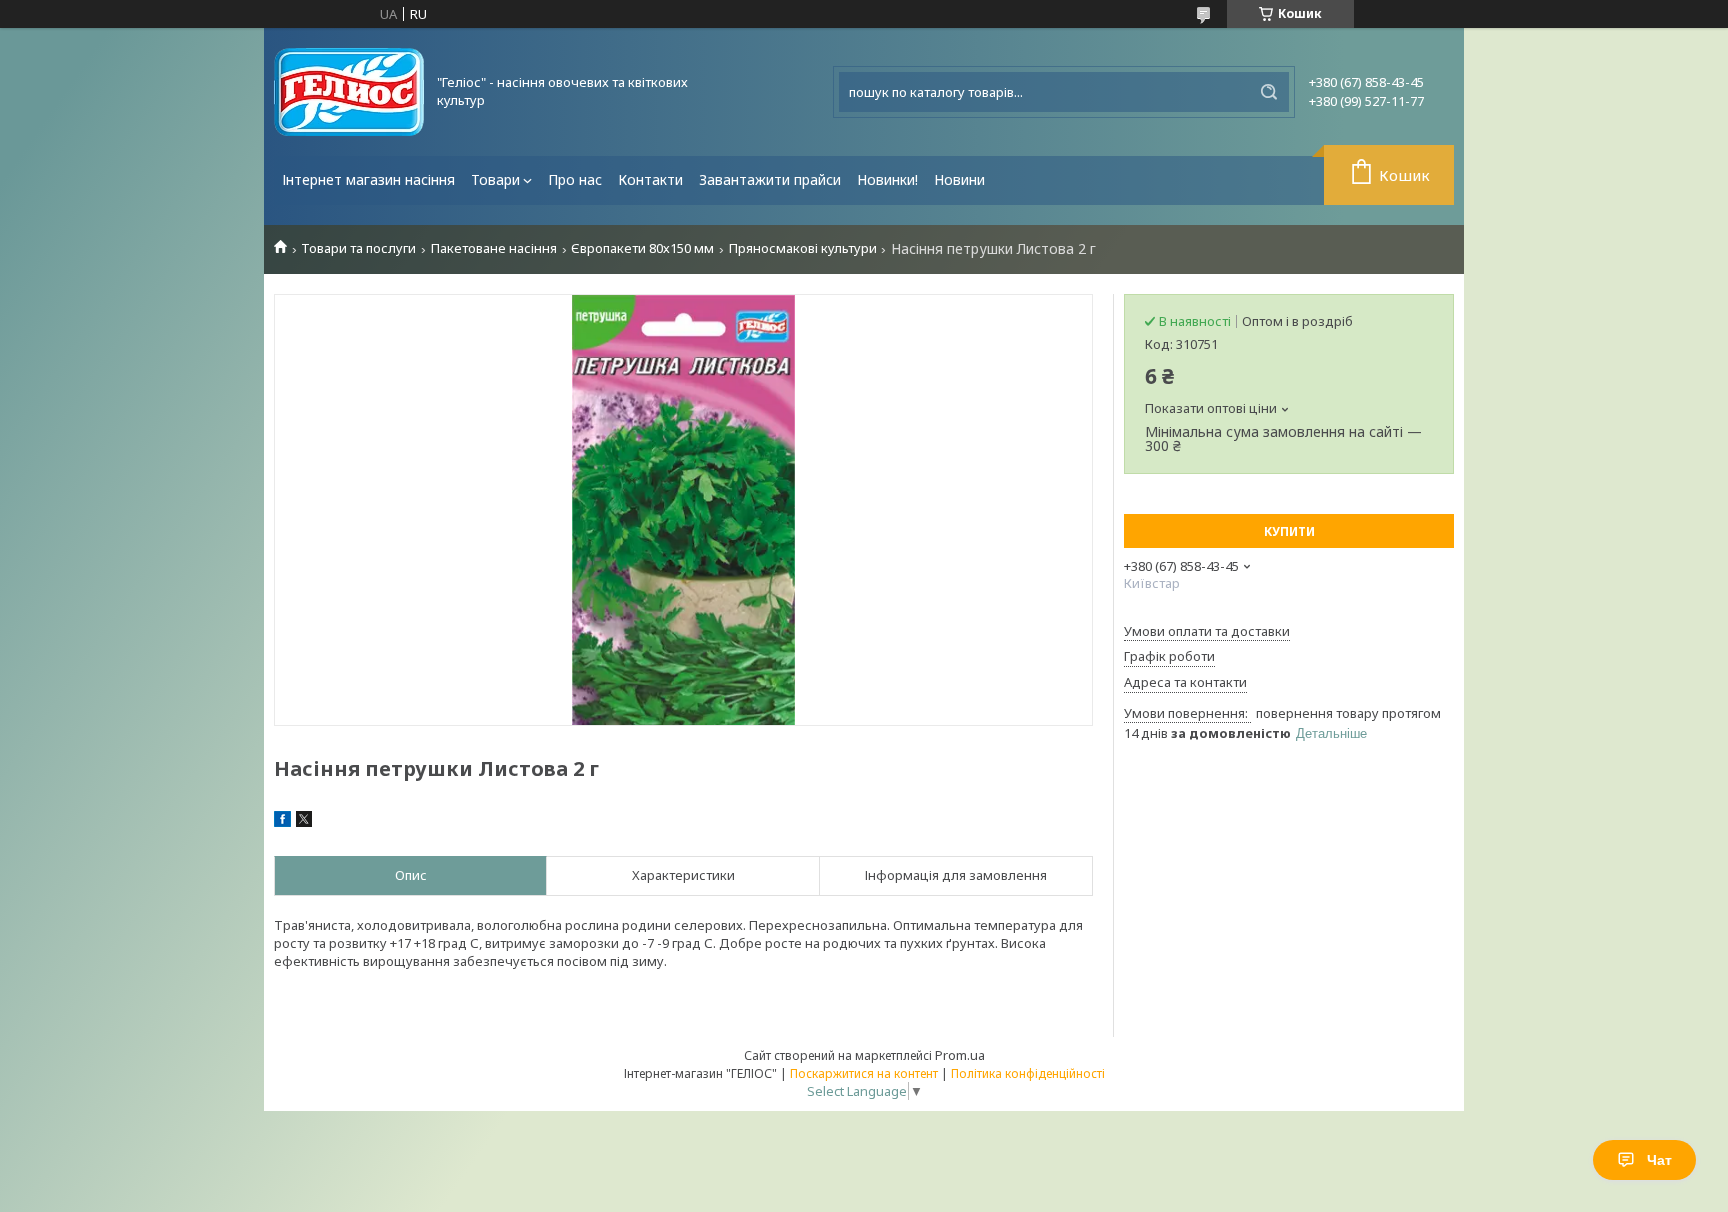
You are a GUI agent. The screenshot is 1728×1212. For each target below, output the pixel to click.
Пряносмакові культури (803, 248)
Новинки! (887, 179)
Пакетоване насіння (494, 248)
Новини (959, 179)
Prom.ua (960, 1055)
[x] (304, 822)
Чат (1659, 1160)
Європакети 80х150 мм (642, 248)
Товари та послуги (358, 248)
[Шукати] (1269, 92)
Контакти (650, 179)
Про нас (575, 179)
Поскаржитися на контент (864, 1073)
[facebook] (282, 822)
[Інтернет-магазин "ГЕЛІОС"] (349, 92)
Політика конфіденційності (1028, 1073)
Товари (495, 179)
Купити (1289, 531)
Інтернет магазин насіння (368, 179)
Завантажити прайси (770, 179)
